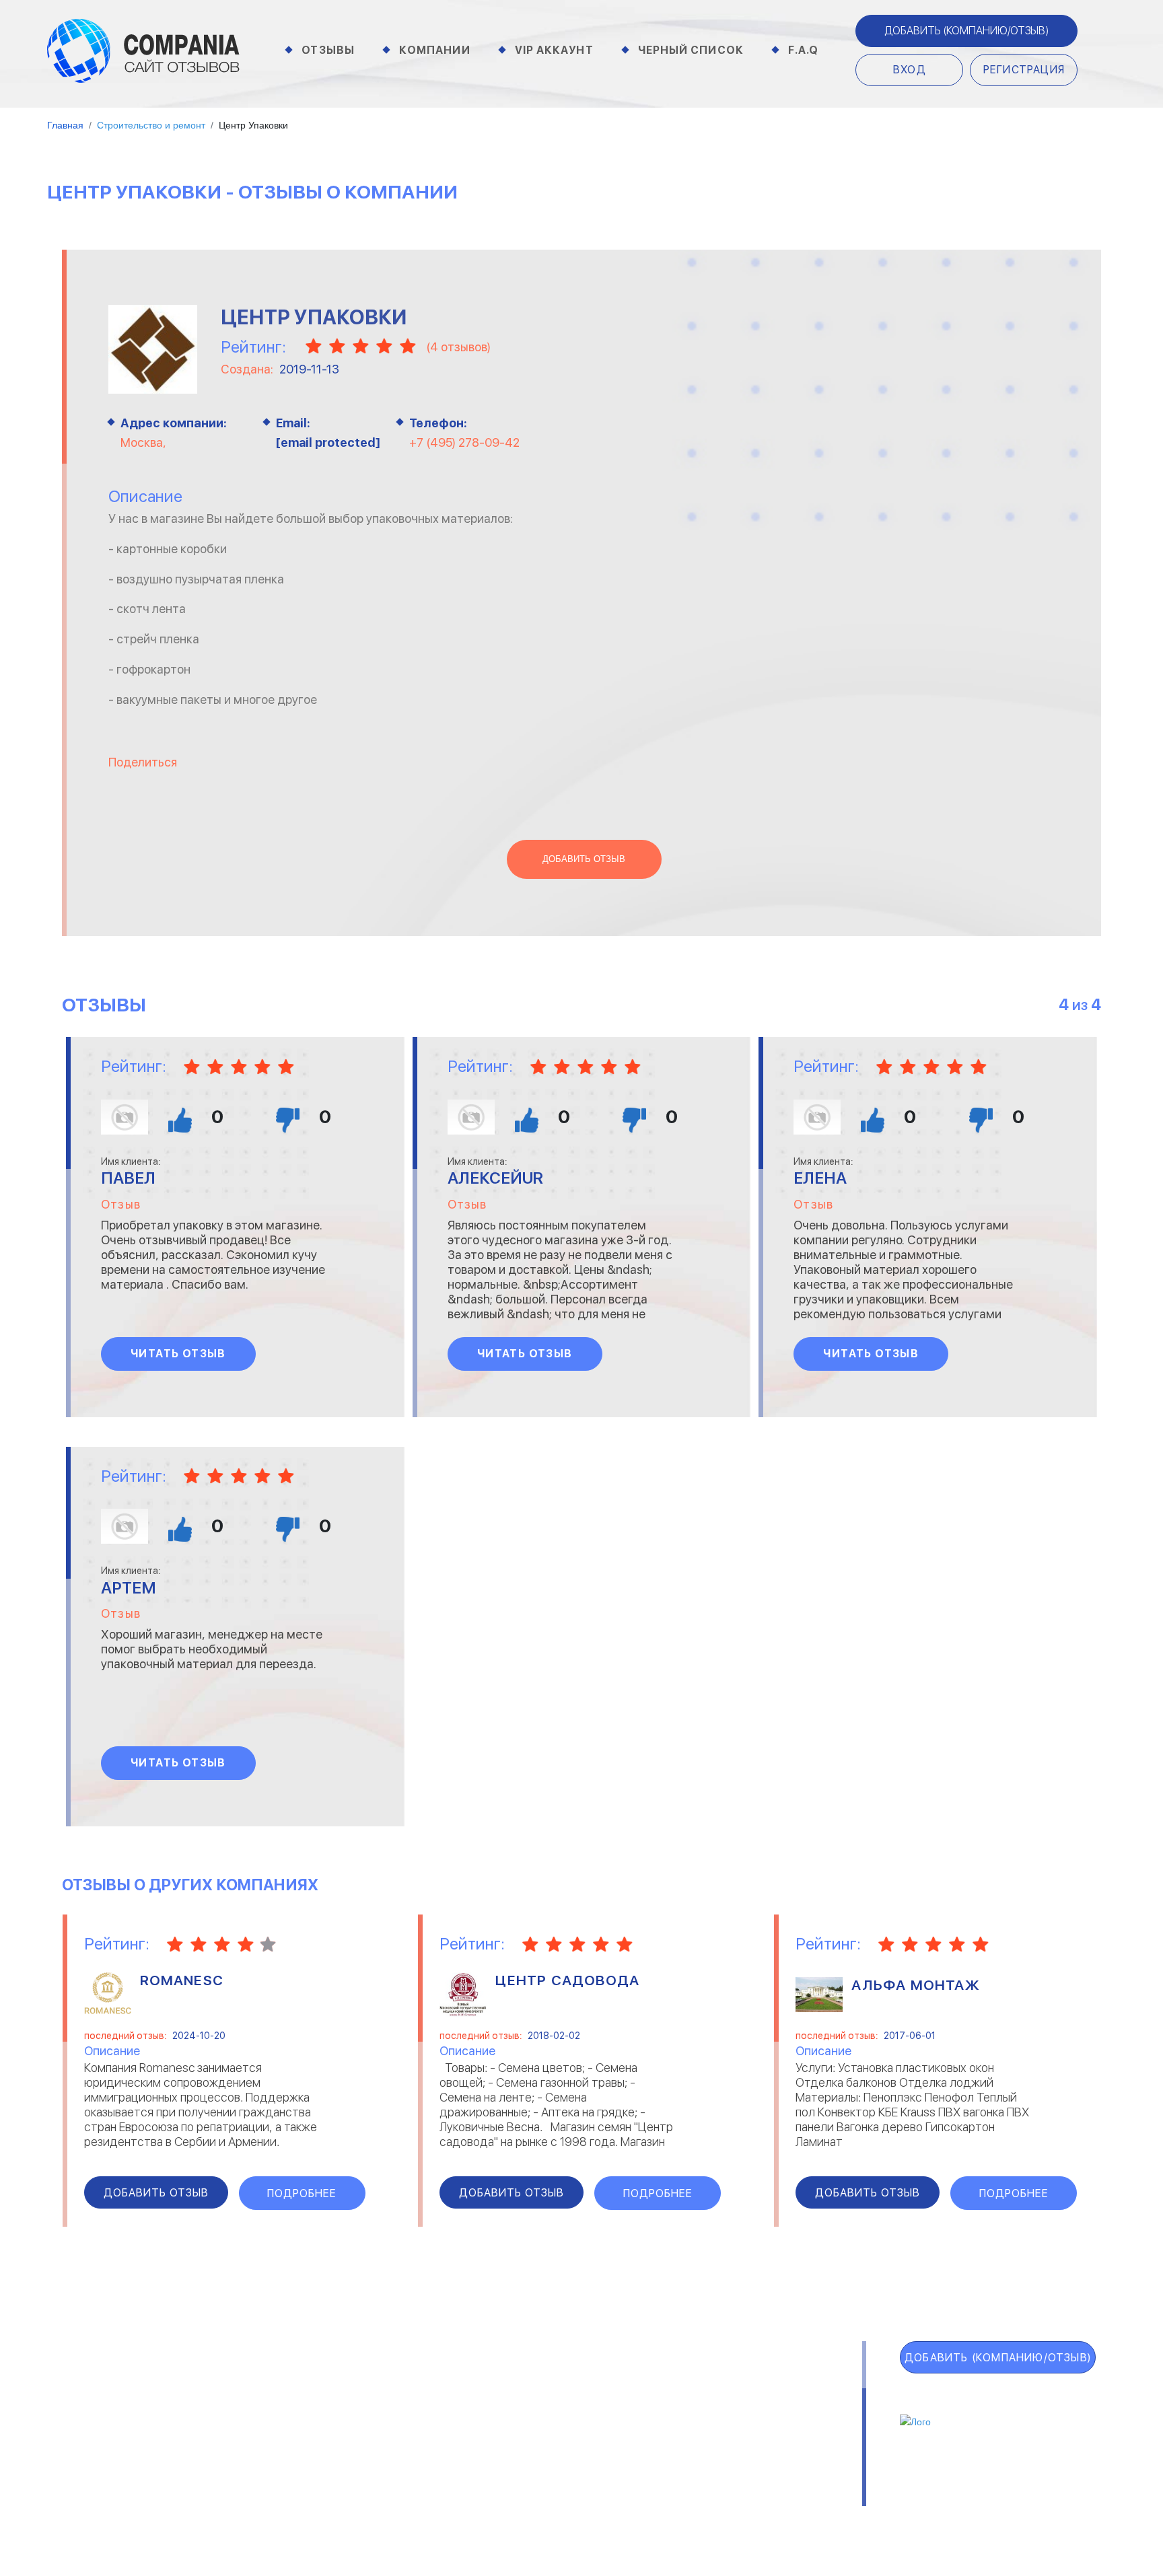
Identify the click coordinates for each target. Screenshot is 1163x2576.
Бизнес (259, 2420)
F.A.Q (804, 50)
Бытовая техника (286, 2455)
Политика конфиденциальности (623, 2500)
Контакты (269, 2500)
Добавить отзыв (584, 859)
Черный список (691, 50)
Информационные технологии (522, 2420)
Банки (256, 2402)
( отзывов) (458, 347)
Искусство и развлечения (512, 2437)
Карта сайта (122, 2504)
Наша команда (785, 2500)
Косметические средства (513, 2455)
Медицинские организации (754, 2455)
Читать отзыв (178, 1354)
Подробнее (302, 2193)
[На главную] (143, 50)
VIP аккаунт (119, 2415)
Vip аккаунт (554, 50)
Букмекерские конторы (300, 2437)
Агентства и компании (300, 2385)
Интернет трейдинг (497, 2402)
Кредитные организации (751, 2385)
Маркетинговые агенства (754, 2437)
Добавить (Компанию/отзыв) (966, 31)
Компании (435, 50)
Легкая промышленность (752, 2402)
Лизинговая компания (743, 2420)
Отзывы (328, 50)
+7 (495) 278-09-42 (464, 442)
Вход (910, 70)
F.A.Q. (88, 2474)
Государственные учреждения (522, 2385)
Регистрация (1024, 70)
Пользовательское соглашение (412, 2500)
